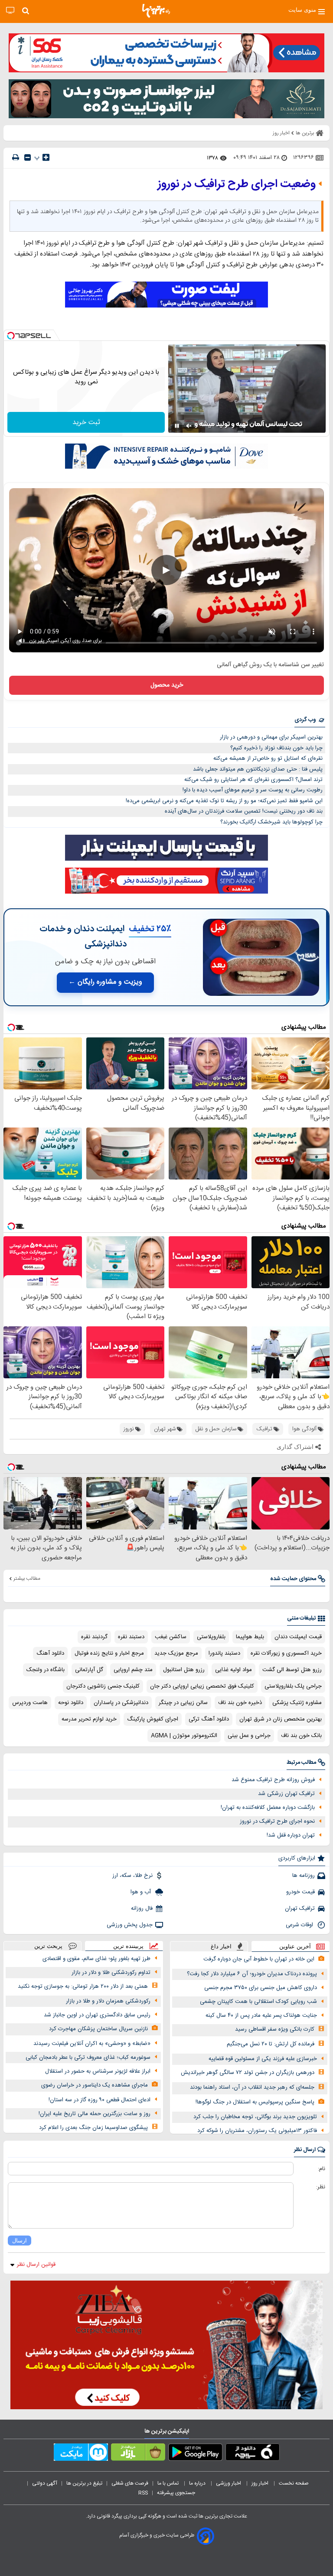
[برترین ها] (156, 11)
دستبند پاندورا (224, 1653)
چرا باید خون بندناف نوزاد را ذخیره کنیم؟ (276, 748)
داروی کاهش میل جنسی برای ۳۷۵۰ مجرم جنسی (261, 1988)
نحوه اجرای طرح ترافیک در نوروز (277, 1821)
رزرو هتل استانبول (184, 1670)
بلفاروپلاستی (211, 1637)
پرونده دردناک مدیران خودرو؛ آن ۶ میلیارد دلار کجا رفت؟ (252, 1974)
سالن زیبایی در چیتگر (183, 1703)
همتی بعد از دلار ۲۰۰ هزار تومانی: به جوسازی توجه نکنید (83, 1986)
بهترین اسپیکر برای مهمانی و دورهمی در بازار (271, 737)
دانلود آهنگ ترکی (209, 1719)
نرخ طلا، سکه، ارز (132, 1876)
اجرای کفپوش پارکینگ (153, 1719)
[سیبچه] (253, 2454)
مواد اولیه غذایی (233, 1670)
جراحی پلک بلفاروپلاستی (293, 1686)
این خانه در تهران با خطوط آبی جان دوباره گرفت (259, 1959)
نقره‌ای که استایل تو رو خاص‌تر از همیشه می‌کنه (268, 758)
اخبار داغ (221, 1946)
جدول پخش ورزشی (130, 1925)
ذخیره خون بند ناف (240, 1703)
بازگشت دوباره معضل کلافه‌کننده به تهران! (268, 1808)
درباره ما (198, 2483)
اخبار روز (261, 2483)
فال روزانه (142, 1909)
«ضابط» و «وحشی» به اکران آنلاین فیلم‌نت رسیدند (92, 2044)
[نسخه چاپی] (16, 157)
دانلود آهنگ (50, 1653)
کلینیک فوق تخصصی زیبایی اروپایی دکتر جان (202, 1686)
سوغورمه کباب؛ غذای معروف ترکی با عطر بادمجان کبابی (88, 2058)
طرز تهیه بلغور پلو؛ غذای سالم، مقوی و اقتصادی (96, 1959)
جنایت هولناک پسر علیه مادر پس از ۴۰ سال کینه (261, 2015)
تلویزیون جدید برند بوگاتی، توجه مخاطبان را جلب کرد (255, 2117)
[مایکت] (81, 2454)
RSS (143, 2493)
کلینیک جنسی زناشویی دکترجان (103, 1686)
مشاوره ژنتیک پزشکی (297, 1703)
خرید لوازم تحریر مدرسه (89, 1719)
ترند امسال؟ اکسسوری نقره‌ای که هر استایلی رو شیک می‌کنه (253, 780)
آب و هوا (142, 1892)
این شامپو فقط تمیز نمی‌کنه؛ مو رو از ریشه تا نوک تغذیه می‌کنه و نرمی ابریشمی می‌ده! (224, 801)
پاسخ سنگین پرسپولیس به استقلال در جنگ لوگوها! (255, 2102)
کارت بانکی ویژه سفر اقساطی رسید (275, 2029)
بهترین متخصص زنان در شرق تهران (281, 1719)
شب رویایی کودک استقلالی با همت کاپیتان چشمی (258, 2002)
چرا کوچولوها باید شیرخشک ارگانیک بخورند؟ (271, 822)
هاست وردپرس (30, 1703)
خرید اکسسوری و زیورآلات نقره (286, 1653)
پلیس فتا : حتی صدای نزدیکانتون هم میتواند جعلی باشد (258, 769)
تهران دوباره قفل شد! (291, 1835)
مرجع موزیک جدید (176, 1653)
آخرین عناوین (295, 1946)
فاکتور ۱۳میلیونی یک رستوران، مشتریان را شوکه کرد (257, 2131)
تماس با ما (169, 2483)
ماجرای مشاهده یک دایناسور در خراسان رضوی (95, 2085)
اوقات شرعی (300, 1925)
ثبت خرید (86, 423)
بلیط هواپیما (250, 1637)
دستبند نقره (131, 1637)
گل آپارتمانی (89, 1670)
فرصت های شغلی (130, 2483)
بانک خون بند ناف (301, 1736)
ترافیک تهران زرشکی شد (286, 1794)
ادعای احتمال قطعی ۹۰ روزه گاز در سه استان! (100, 2100)
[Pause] (177, 426)
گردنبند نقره (94, 1637)
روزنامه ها (304, 1876)
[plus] (46, 157)
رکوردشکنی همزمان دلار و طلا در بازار (108, 2001)
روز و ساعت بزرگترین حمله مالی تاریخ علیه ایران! (95, 2114)
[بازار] (138, 2454)
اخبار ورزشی (229, 2483)
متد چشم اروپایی (133, 1670)
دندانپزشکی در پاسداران (121, 1703)
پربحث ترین (48, 1946)
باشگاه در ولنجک (46, 1670)
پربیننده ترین (128, 1946)
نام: (322, 2169)
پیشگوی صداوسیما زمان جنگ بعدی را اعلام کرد (93, 2128)
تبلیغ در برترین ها (84, 2483)
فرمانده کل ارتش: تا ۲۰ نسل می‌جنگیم (271, 2044)
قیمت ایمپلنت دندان (298, 1637)
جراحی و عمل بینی (249, 1736)
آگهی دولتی (45, 2483)
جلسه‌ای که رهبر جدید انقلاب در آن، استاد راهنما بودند (252, 2087)
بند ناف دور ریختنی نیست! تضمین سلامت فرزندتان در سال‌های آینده (244, 811)
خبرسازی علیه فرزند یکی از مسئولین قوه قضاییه (263, 2059)
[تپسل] (11, 336)
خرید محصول (167, 685)
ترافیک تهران (300, 1909)
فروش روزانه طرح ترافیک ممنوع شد (273, 1780)
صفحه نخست (294, 2483)
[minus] (28, 157)
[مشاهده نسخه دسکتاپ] (10, 11)
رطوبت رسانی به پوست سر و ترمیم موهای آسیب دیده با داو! (253, 790)
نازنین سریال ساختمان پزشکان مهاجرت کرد (98, 2029)
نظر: (321, 2187)
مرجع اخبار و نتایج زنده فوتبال (109, 1653)
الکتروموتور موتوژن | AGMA (184, 1736)
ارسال (20, 2241)
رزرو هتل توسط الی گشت (292, 1670)
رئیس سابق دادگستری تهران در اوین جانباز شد (97, 2015)
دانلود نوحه (71, 1703)
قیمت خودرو (300, 1892)
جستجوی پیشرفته (176, 2493)
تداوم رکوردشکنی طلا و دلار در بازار (111, 1973)
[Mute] (189, 426)
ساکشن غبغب (171, 1637)
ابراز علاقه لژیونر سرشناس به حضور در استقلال (98, 2071)
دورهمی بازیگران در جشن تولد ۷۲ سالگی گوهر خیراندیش (248, 2073)
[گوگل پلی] (195, 2454)
